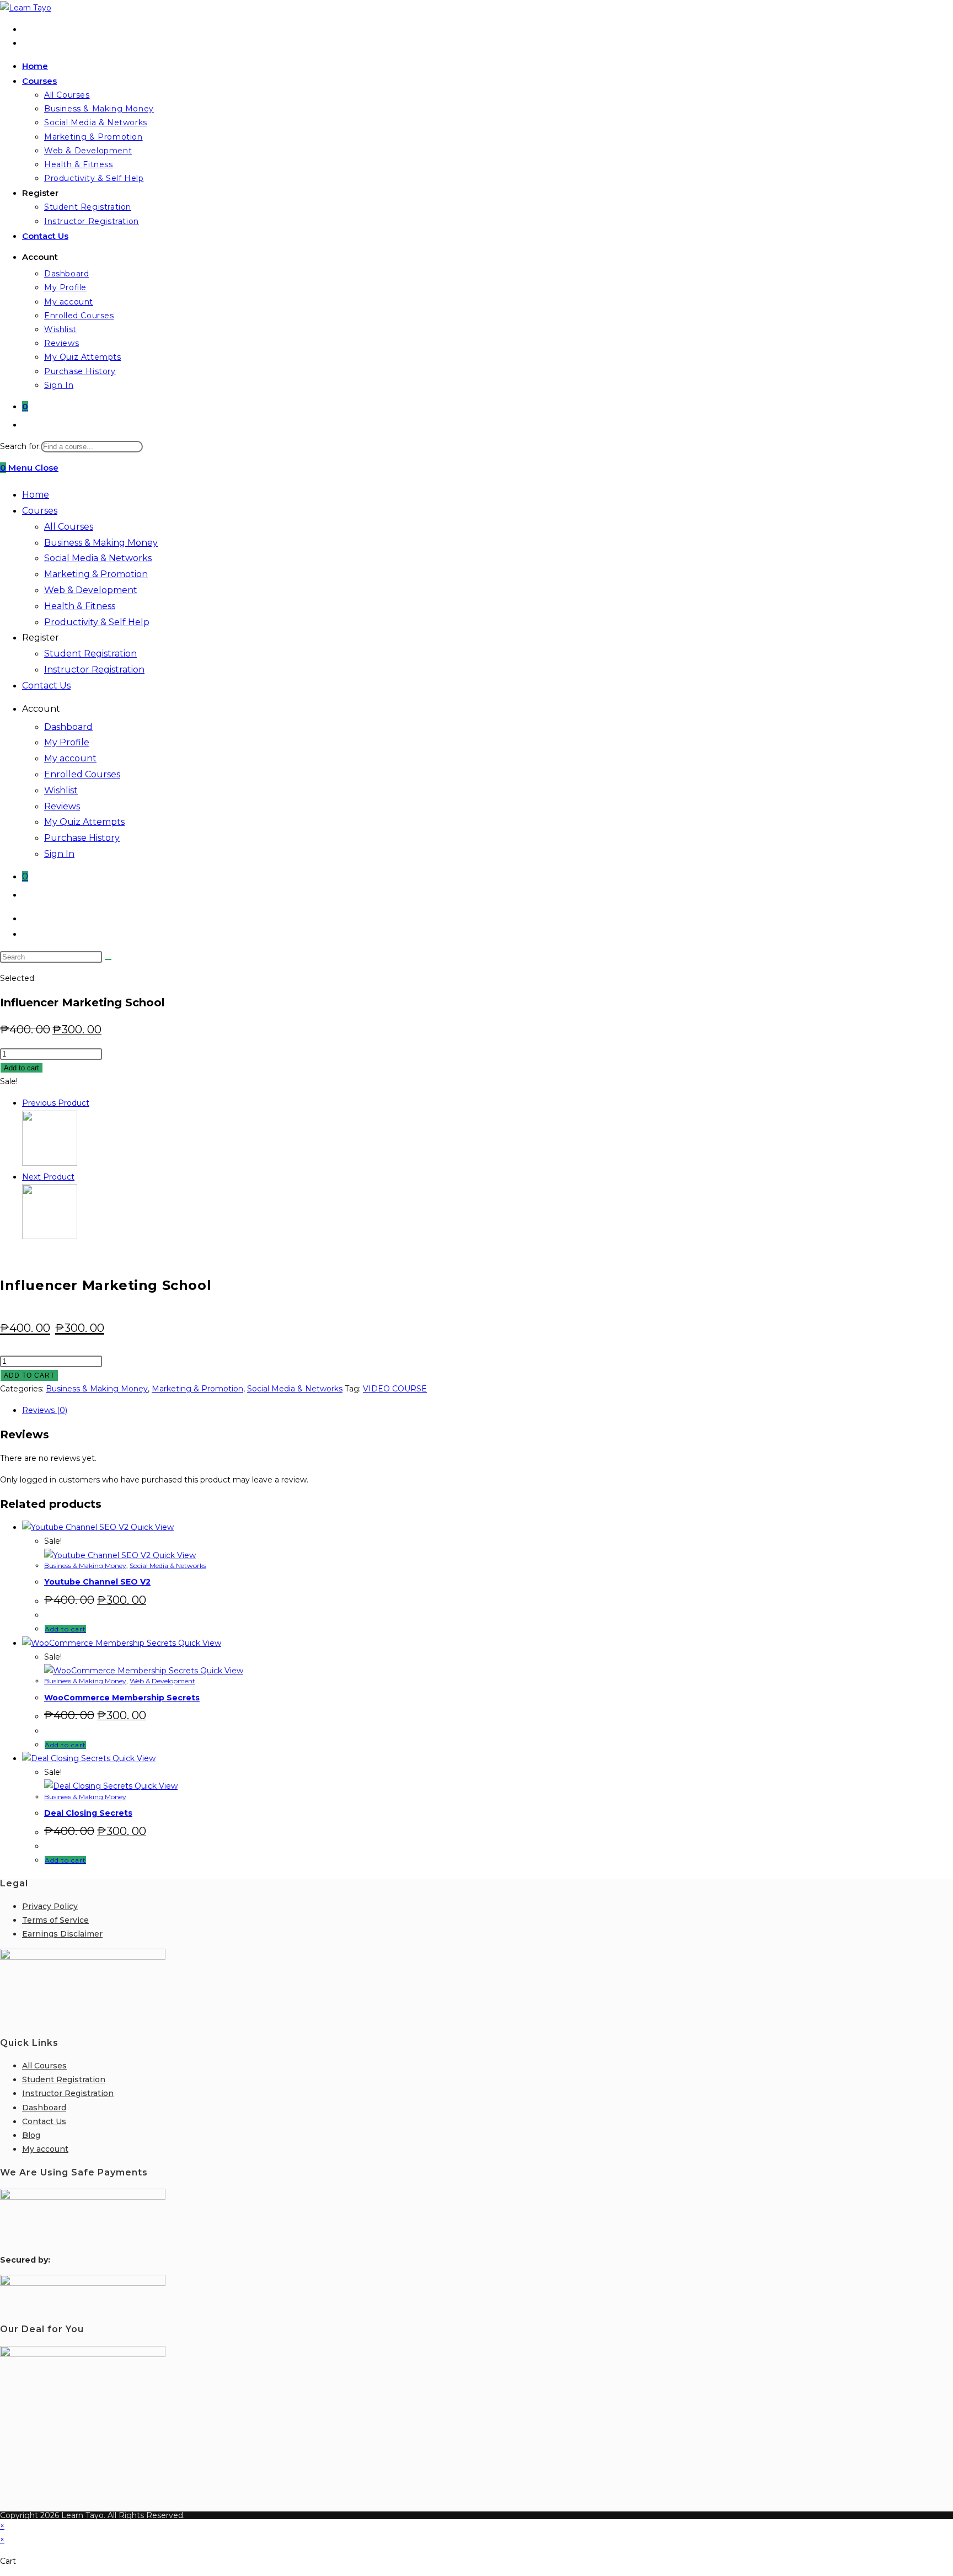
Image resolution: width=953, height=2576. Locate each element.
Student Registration (90, 654)
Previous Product (56, 1103)
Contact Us (46, 686)
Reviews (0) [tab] (45, 1410)
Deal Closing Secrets (88, 1813)
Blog (31, 2135)
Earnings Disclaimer (62, 1934)
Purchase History (82, 838)
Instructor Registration (94, 670)
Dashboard (68, 727)
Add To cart (29, 1375)
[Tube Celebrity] (50, 1163)
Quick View (151, 1527)
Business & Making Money (101, 543)
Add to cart (22, 1068)
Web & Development (91, 590)
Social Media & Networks (98, 558)
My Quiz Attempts (84, 822)
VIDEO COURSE (395, 1389)
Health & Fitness (80, 606)
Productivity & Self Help (97, 622)
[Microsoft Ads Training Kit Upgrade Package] (50, 1236)
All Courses (69, 527)
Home (36, 495)
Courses (40, 511)
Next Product (48, 1177)
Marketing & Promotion (96, 574)
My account (70, 758)
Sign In (59, 854)
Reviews (62, 806)
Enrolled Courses (82, 774)
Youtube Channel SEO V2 (97, 1582)
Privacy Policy (50, 1906)
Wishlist (61, 790)
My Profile (67, 742)
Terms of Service (55, 1920)
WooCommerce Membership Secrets (122, 1698)
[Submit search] (108, 959)
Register (41, 638)
